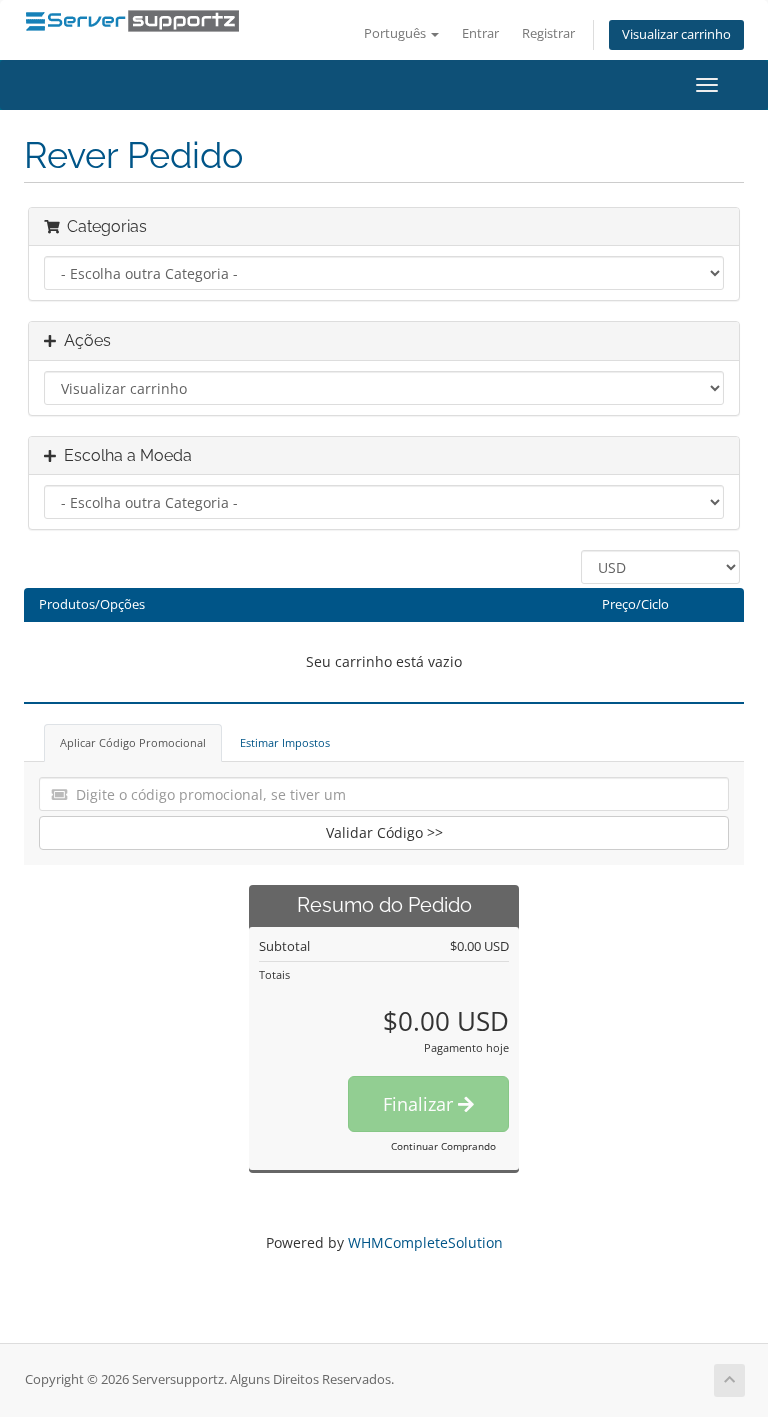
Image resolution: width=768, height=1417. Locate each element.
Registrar (548, 33)
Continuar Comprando (443, 1146)
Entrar (480, 33)
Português (396, 33)
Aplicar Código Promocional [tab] (133, 742)
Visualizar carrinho (676, 34)
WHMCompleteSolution (425, 1242)
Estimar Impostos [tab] (285, 742)
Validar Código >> (384, 832)
